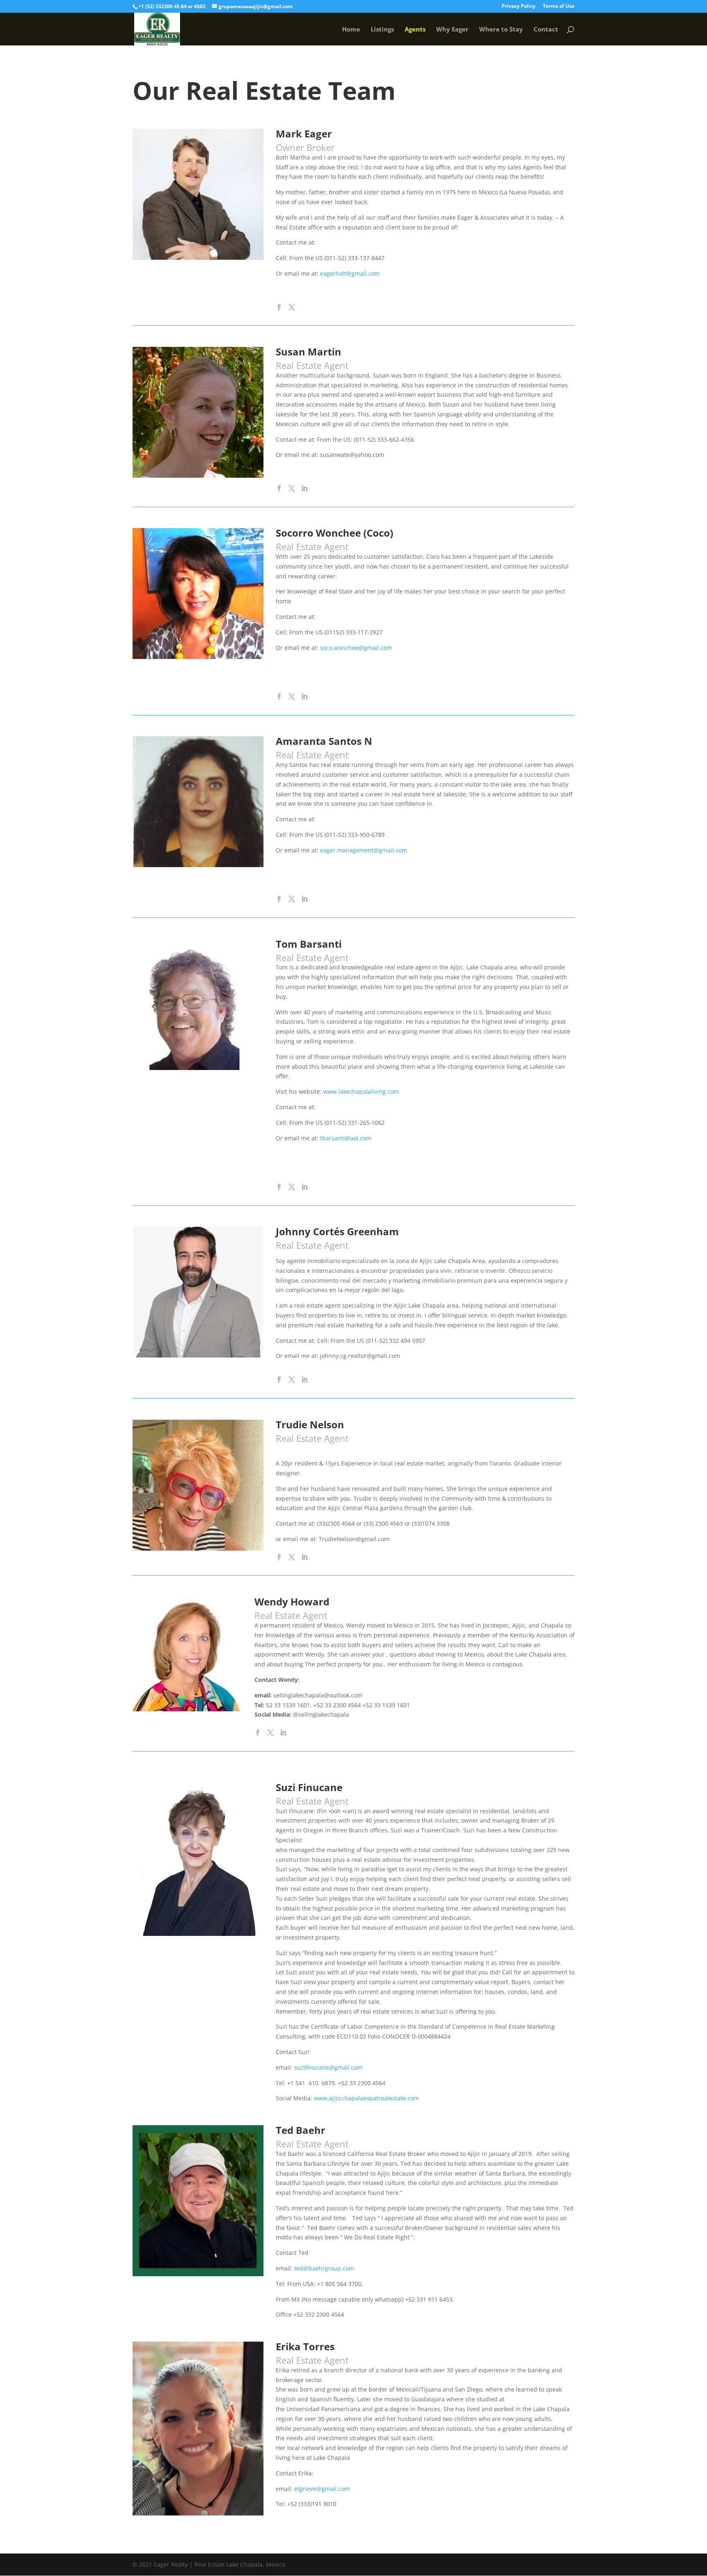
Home (351, 30)
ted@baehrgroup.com (324, 2268)
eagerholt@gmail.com (350, 273)
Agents (415, 30)
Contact (546, 30)
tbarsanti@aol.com (346, 1138)
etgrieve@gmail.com (322, 2489)
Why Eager (452, 30)
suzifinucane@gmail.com (328, 2067)
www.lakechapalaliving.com (361, 1091)
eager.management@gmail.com (364, 850)
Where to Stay (501, 30)
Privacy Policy (519, 7)
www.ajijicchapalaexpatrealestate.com (366, 2098)
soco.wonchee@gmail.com (356, 648)
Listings (382, 30)
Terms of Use (559, 7)
